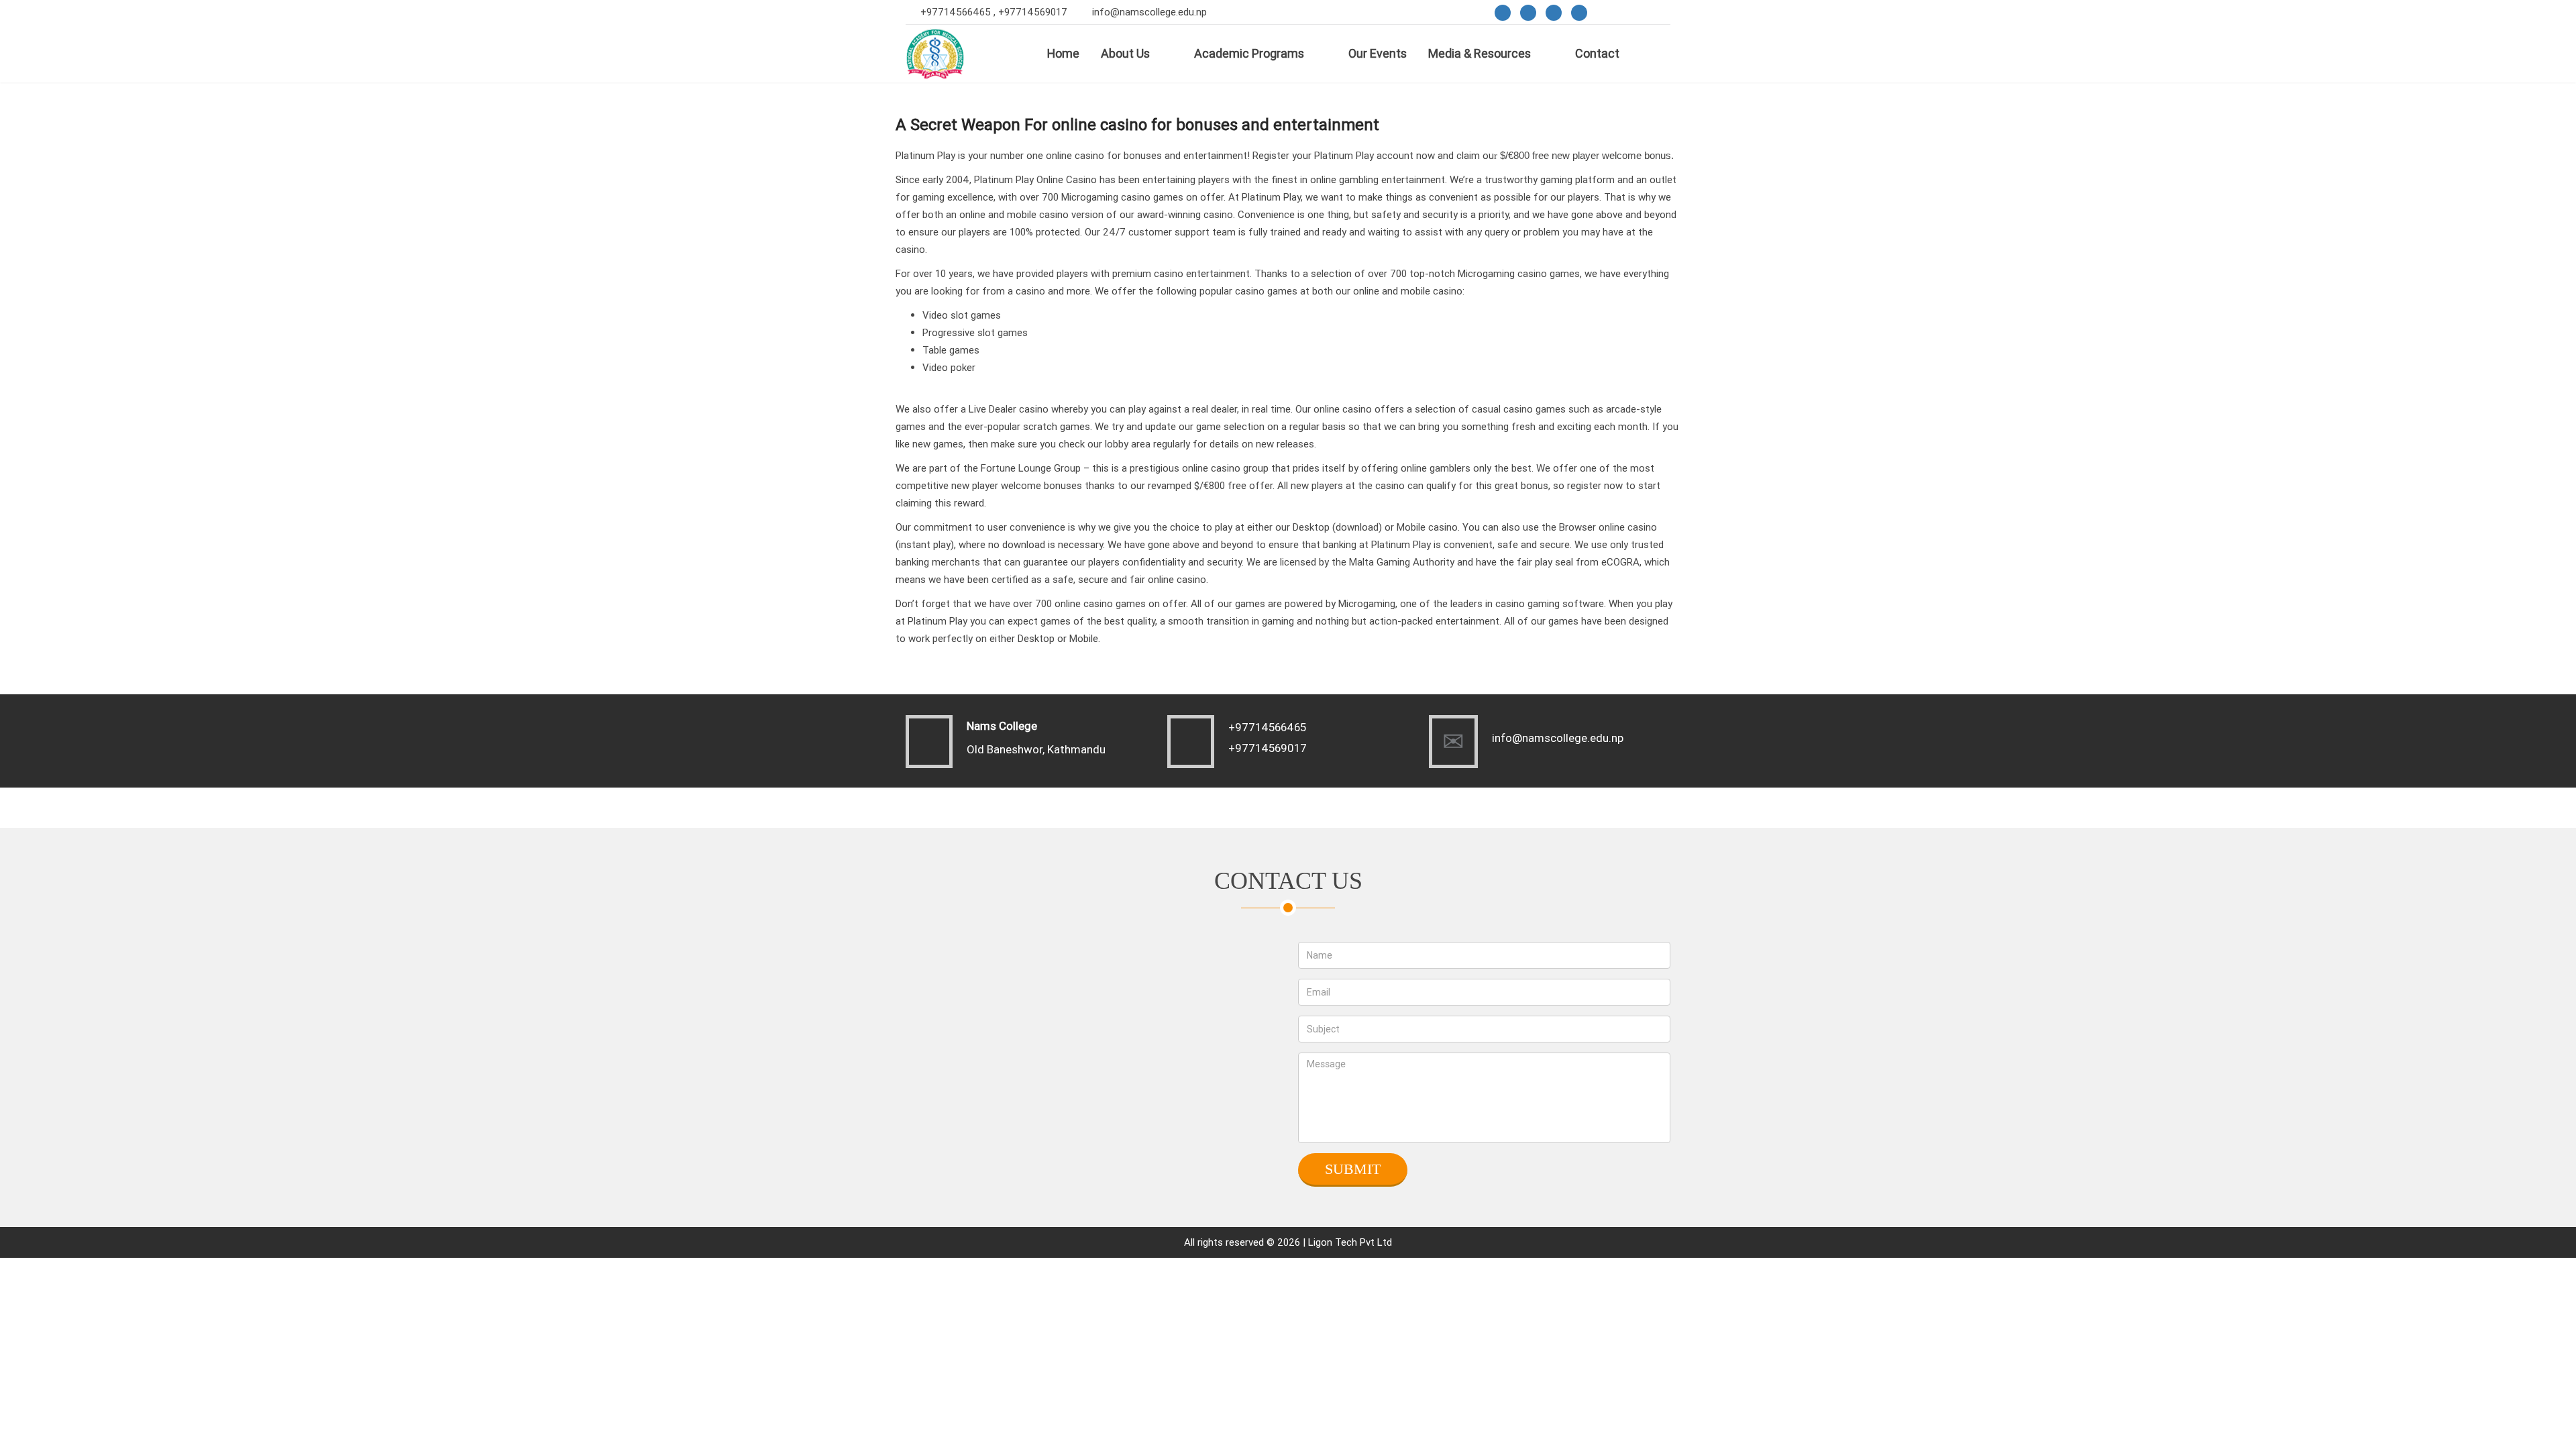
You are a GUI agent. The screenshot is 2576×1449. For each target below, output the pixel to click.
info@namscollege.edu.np (1149, 12)
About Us (1125, 53)
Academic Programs (1249, 53)
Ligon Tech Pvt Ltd (1350, 1242)
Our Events (1378, 53)
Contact (1597, 53)
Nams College (1002, 726)
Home (1063, 53)
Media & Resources (1480, 53)
